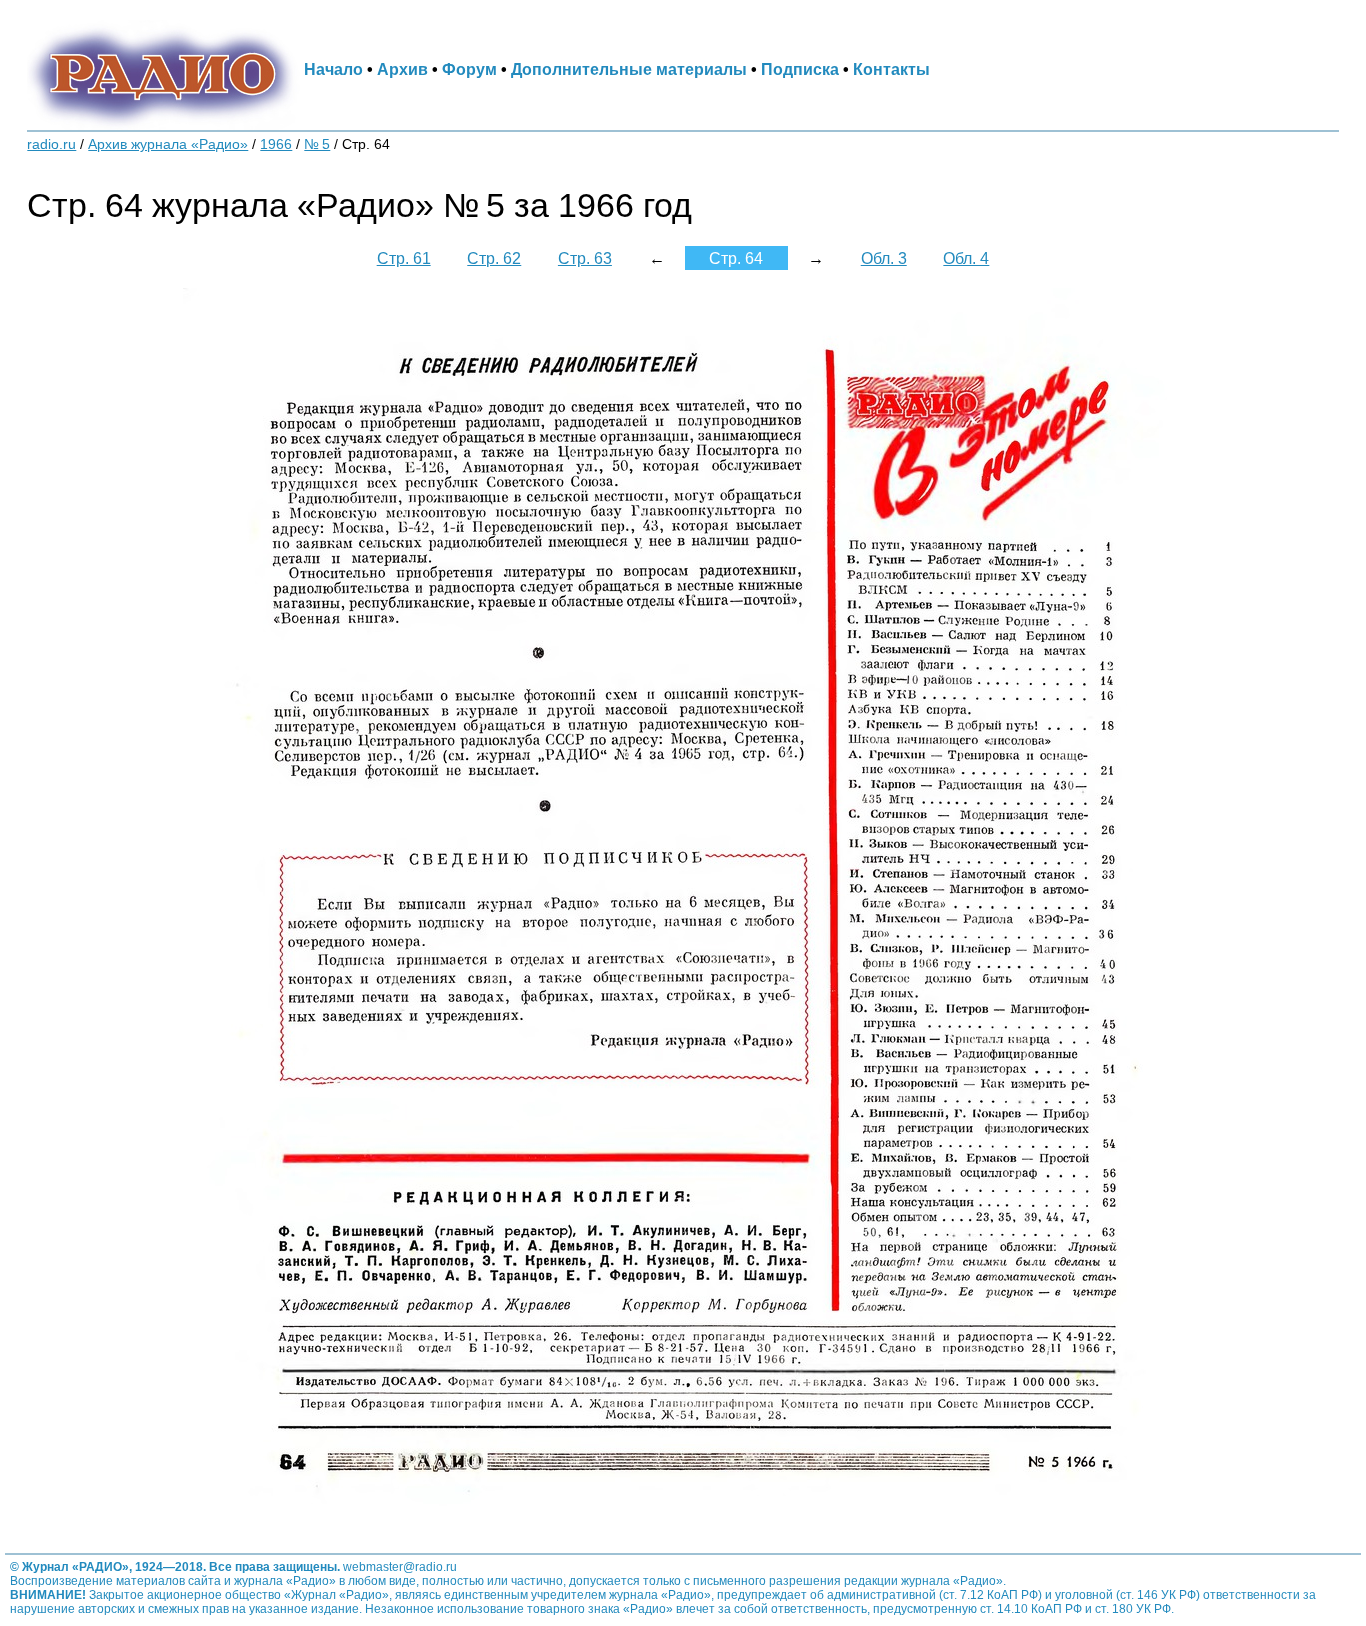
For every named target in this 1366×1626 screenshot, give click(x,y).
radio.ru (51, 144)
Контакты (891, 69)
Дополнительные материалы (629, 69)
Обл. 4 (966, 258)
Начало (333, 69)
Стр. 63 (585, 258)
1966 (276, 144)
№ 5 (317, 144)
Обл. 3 (884, 258)
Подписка (800, 69)
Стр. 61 (404, 258)
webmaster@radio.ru (400, 1567)
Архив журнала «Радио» (168, 144)
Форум (469, 69)
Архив (402, 69)
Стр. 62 (494, 258)
